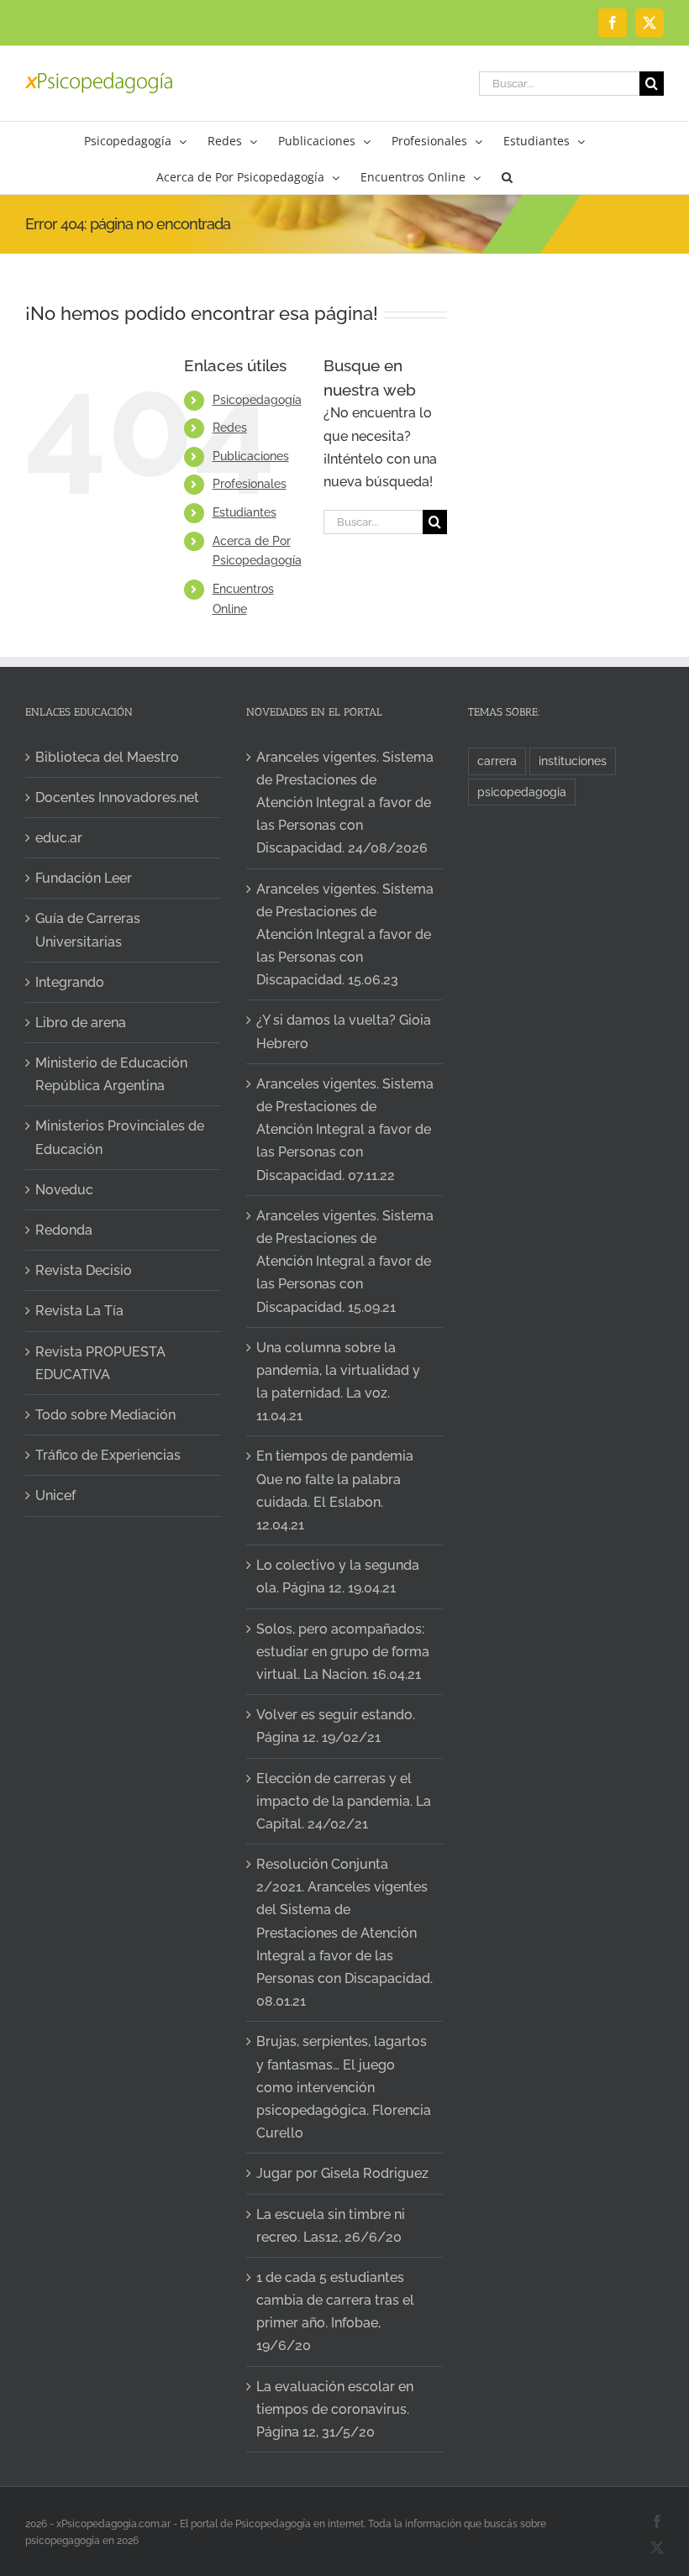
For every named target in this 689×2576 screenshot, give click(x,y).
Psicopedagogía (257, 400)
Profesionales (250, 484)
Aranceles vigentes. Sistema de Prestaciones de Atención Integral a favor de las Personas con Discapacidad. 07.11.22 (345, 1130)
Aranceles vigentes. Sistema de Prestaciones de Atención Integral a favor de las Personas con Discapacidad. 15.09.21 (345, 1262)
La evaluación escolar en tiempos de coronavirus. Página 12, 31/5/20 (335, 2409)
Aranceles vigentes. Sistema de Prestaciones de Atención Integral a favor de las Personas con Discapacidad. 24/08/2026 (345, 803)
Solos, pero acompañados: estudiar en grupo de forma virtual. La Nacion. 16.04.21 (343, 1652)
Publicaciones (251, 456)
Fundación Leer (84, 878)
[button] (507, 176)
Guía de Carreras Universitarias (88, 930)
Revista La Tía (79, 1311)
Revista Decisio (84, 1270)
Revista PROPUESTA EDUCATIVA (100, 1363)
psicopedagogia (522, 792)
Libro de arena (81, 1023)
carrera (497, 761)
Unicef (55, 1495)
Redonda (64, 1230)
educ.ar (59, 838)
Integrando (70, 982)
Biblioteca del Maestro (107, 757)
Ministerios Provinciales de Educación (120, 1137)
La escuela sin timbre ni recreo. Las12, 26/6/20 (331, 2226)
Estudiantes (245, 512)
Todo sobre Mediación (105, 1415)
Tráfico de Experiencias (108, 1455)
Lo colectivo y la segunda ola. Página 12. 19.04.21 (338, 1577)
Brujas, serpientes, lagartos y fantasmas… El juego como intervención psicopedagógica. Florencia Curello (344, 2087)
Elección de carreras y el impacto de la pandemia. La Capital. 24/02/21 (344, 1801)
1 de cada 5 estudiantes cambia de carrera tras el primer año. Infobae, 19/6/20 (335, 2312)
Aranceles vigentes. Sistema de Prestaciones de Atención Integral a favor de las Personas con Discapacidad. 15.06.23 (345, 935)
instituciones (573, 761)
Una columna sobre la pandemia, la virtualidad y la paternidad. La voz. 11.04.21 (338, 1382)
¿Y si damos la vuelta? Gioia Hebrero (344, 1031)
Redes (230, 428)
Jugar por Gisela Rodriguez (342, 2173)
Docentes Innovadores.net (117, 797)
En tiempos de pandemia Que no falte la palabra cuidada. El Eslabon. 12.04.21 (335, 1490)
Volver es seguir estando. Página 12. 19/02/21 (336, 1726)
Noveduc (64, 1190)
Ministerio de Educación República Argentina (111, 1074)
